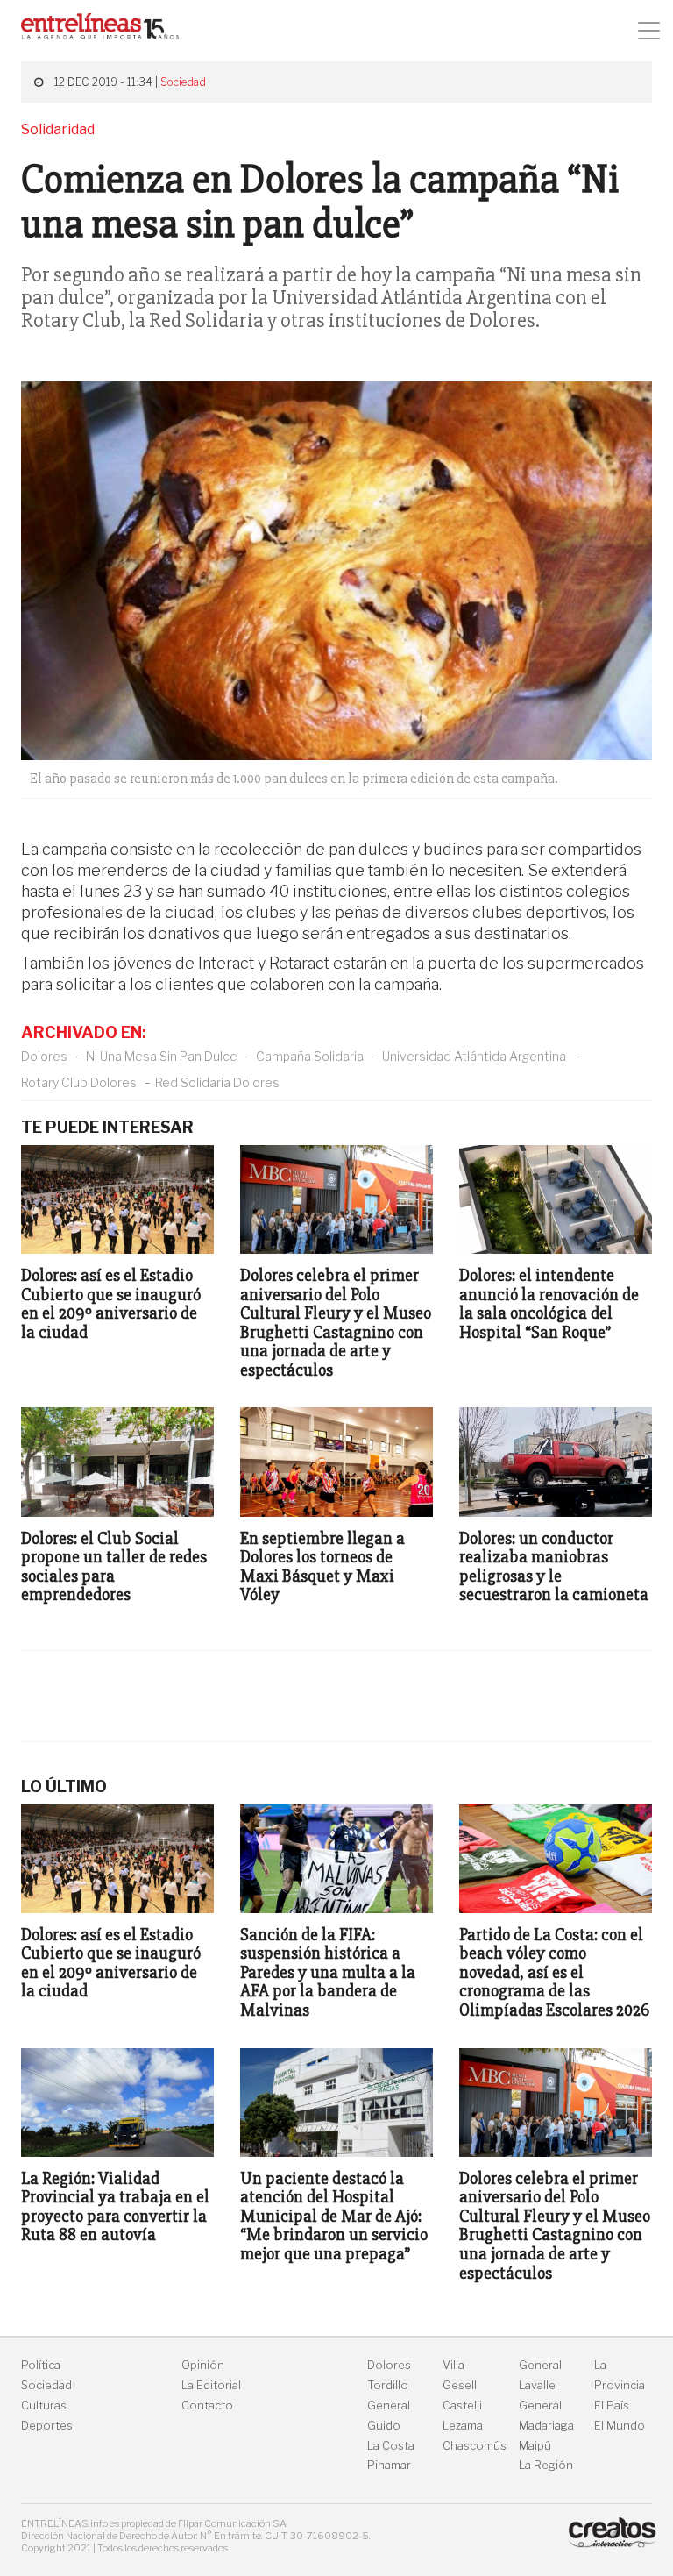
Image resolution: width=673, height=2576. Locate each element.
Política (41, 2365)
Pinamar (389, 2465)
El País (612, 2405)
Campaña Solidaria (310, 1056)
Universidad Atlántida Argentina (474, 1056)
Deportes (47, 2426)
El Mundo (620, 2426)
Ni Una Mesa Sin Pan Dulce (162, 1056)
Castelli (462, 2405)
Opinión (203, 2365)
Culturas (44, 2405)
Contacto (207, 2405)
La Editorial (211, 2385)
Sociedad (183, 82)
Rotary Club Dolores (79, 1082)
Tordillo (388, 2385)
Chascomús (475, 2446)
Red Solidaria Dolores (217, 1082)
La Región (546, 2465)
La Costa (391, 2446)
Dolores (44, 1056)
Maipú (535, 2446)
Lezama (463, 2426)
